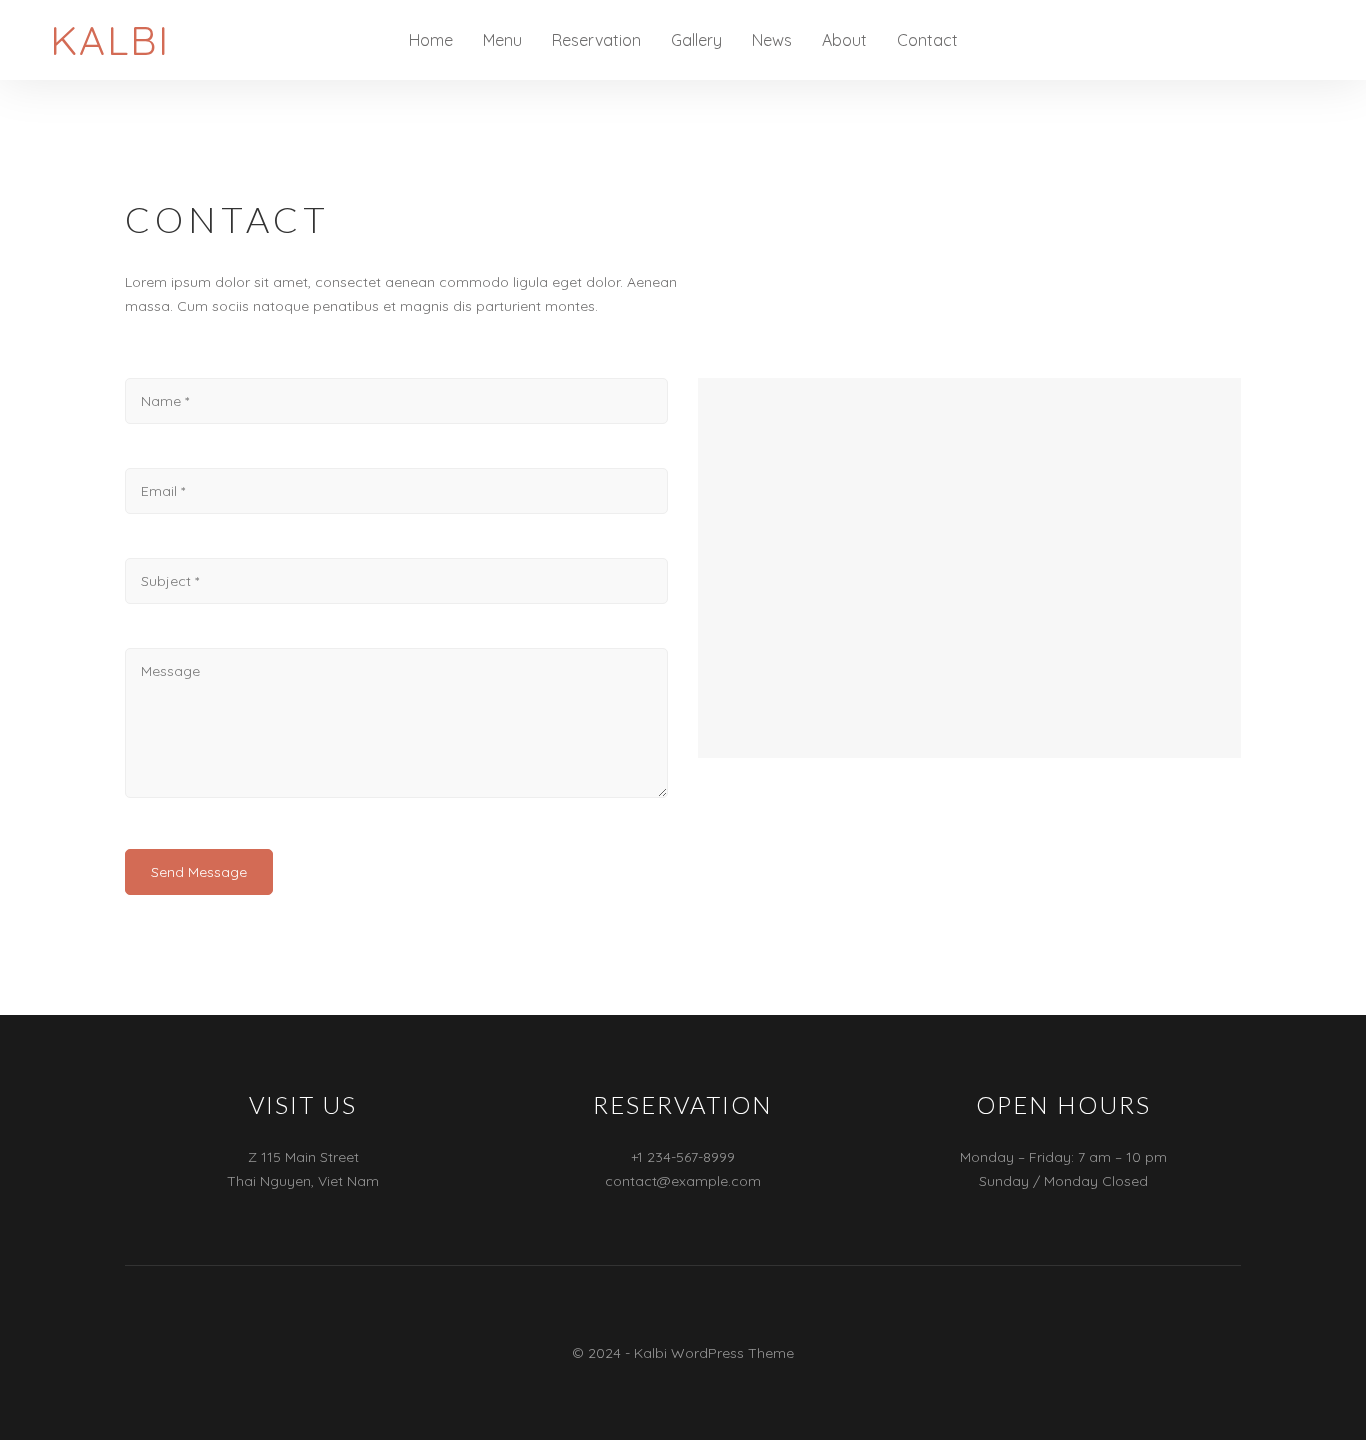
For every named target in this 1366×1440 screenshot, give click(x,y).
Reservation (596, 40)
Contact (927, 40)
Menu (502, 40)
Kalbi (110, 40)
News (772, 40)
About (844, 40)
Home (431, 40)
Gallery (696, 40)
